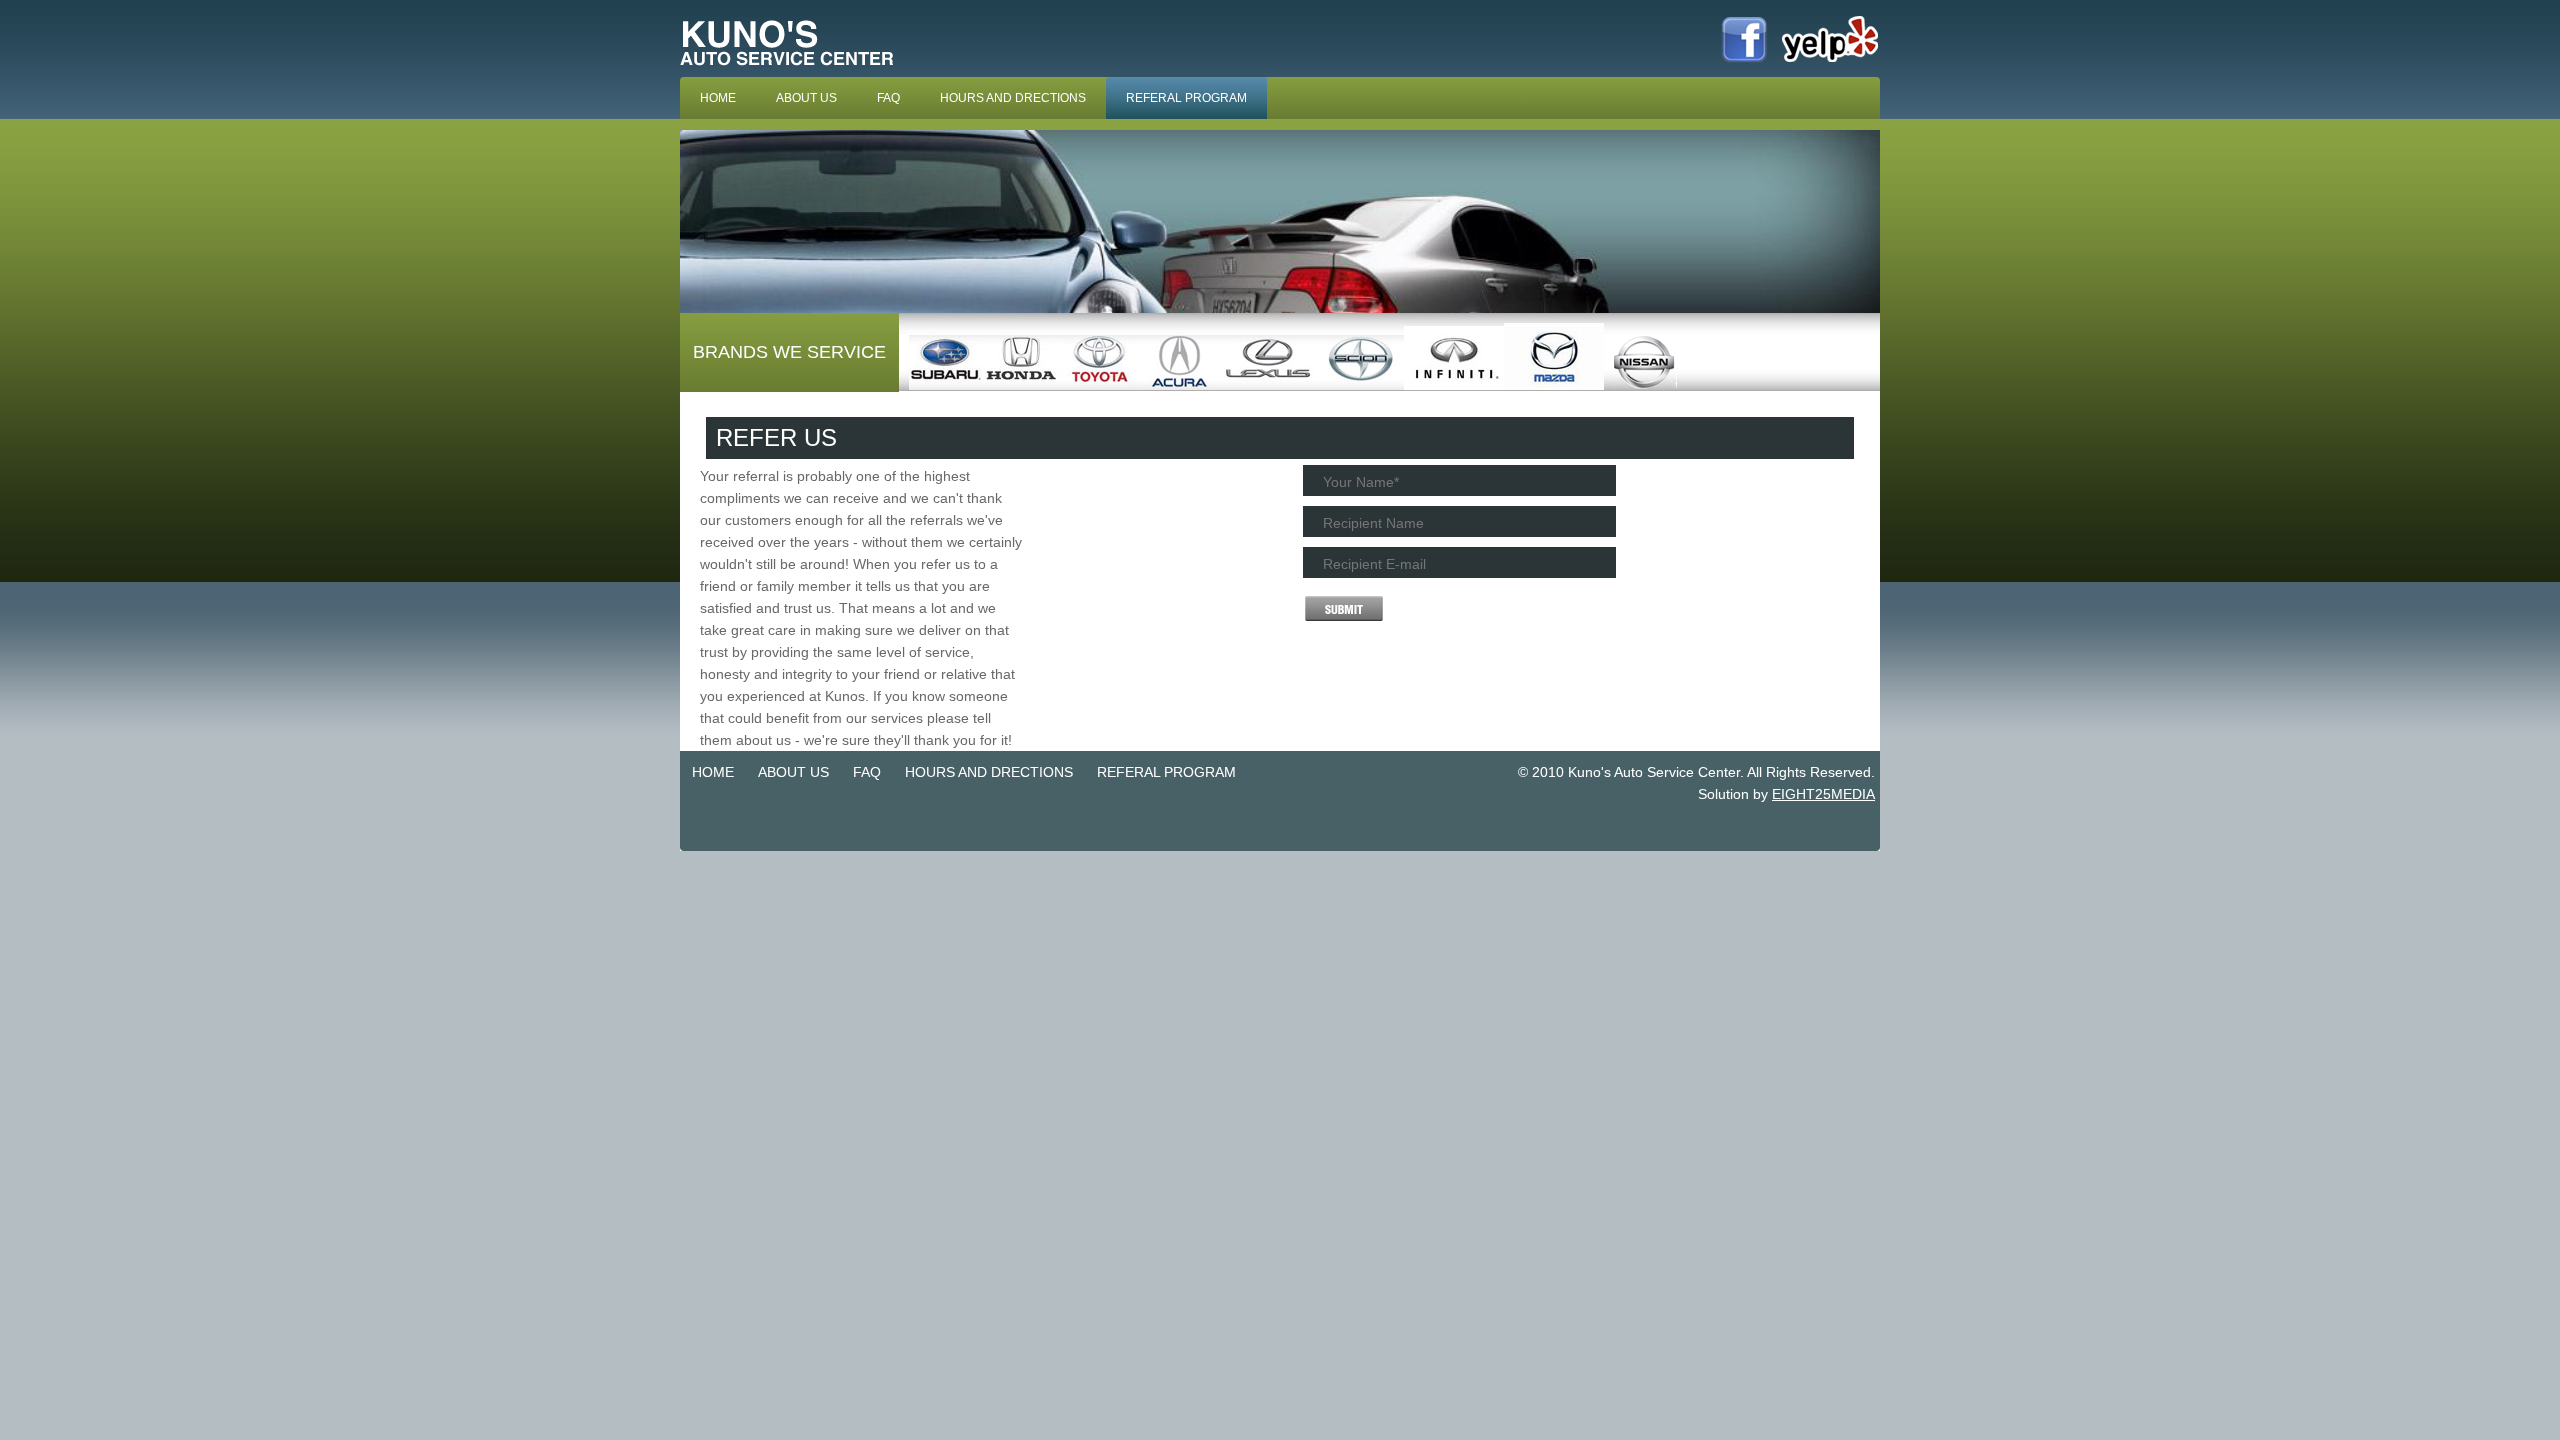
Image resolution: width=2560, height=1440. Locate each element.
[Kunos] (795, 73)
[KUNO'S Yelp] (1830, 61)
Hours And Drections (1013, 98)
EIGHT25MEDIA (1823, 794)
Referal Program (1186, 98)
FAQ (888, 98)
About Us (806, 98)
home (718, 98)
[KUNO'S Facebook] (1745, 61)
